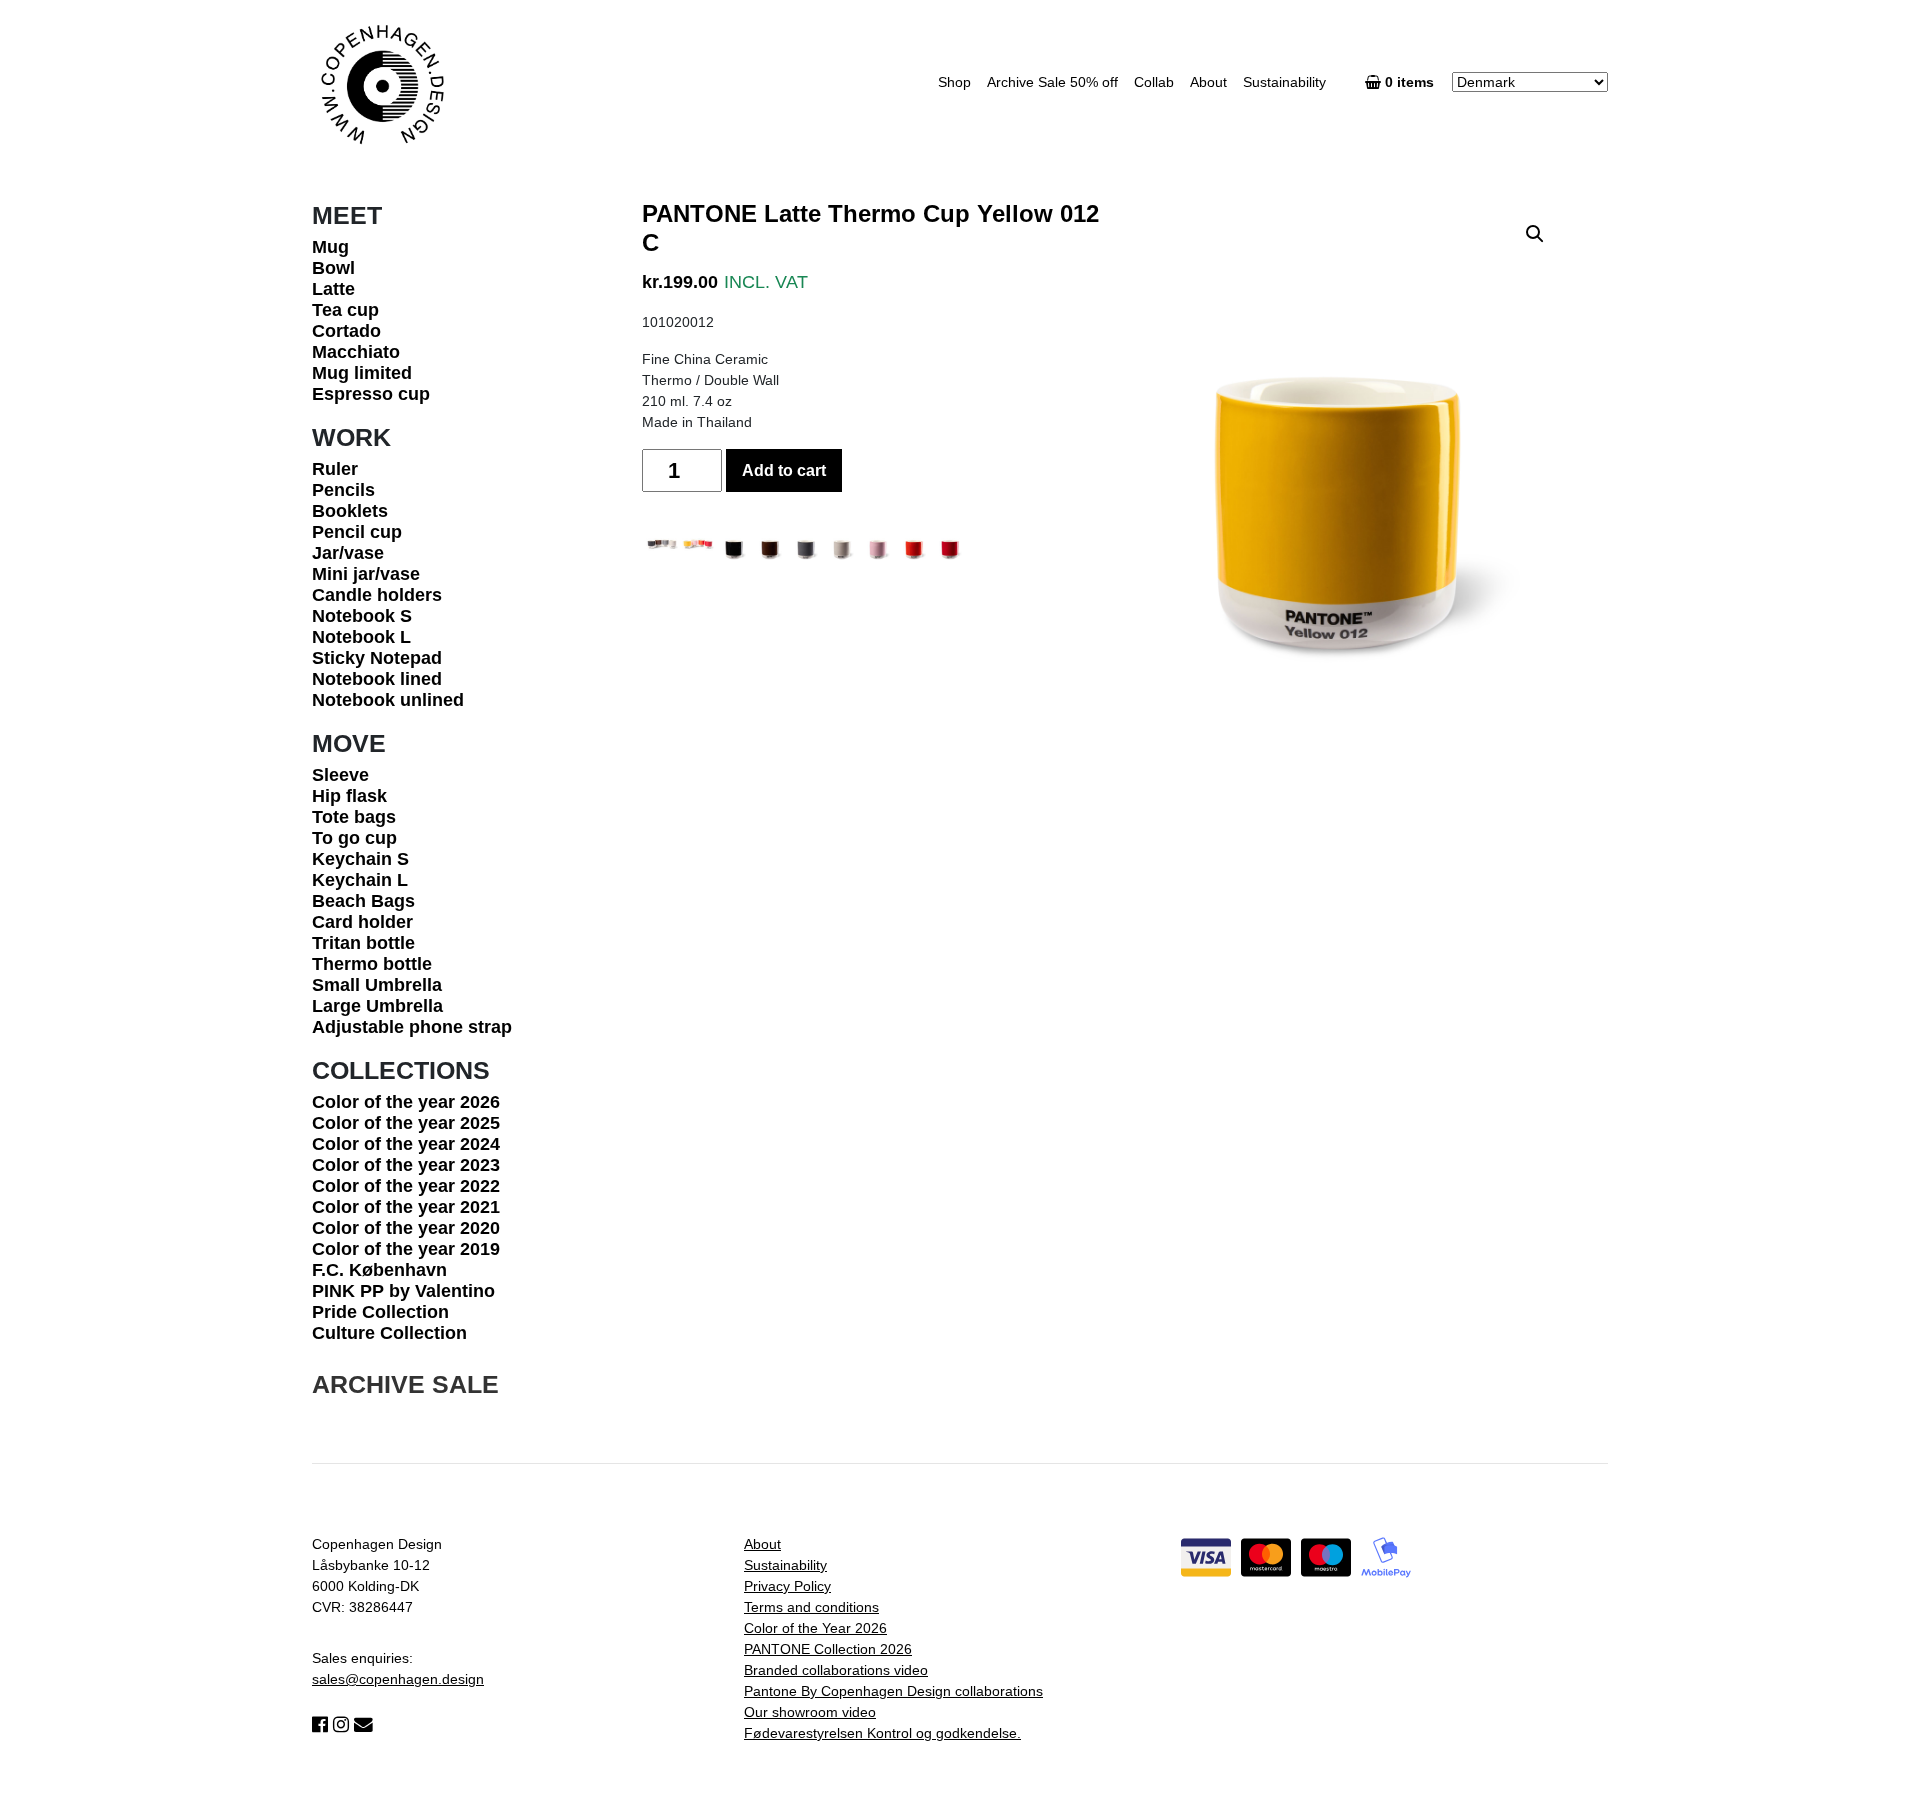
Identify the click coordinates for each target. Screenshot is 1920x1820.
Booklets (350, 511)
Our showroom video (810, 1712)
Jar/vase (348, 553)
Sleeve (340, 775)
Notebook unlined (388, 700)
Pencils (343, 490)
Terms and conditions (811, 1607)
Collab (1154, 82)
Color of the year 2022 (406, 1186)
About (1208, 82)
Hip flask (349, 796)
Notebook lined (377, 679)
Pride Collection (380, 1312)
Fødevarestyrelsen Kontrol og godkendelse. (882, 1733)
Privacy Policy (787, 1586)
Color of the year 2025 (406, 1123)
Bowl (333, 268)
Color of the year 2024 (406, 1144)
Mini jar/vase (366, 574)
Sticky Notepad (377, 658)
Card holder (362, 922)
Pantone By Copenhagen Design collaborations (893, 1691)
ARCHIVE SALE (405, 1384)
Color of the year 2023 (406, 1165)
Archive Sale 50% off (1052, 82)
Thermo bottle (372, 964)
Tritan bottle (363, 943)
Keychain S (360, 859)
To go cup (354, 838)
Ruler (335, 469)
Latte (333, 289)
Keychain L (360, 880)
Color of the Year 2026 (815, 1628)
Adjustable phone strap (412, 1027)
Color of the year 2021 (406, 1207)
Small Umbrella (377, 985)
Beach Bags (363, 901)
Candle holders (377, 595)
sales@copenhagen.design (398, 1679)
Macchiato (356, 352)
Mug (330, 247)
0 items (1411, 82)
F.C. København (379, 1270)
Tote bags (354, 817)
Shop (954, 82)
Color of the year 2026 (406, 1102)
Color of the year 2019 (406, 1249)
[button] (1535, 234)
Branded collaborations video (836, 1670)
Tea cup (345, 310)
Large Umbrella (377, 1006)
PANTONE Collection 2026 (828, 1649)
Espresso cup (371, 394)
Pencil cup (357, 532)
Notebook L (361, 637)
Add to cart (784, 470)
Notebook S (362, 616)
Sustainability (1284, 82)
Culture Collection (389, 1333)
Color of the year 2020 (406, 1228)
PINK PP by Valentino (403, 1291)
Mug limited (362, 373)
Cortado (346, 331)
